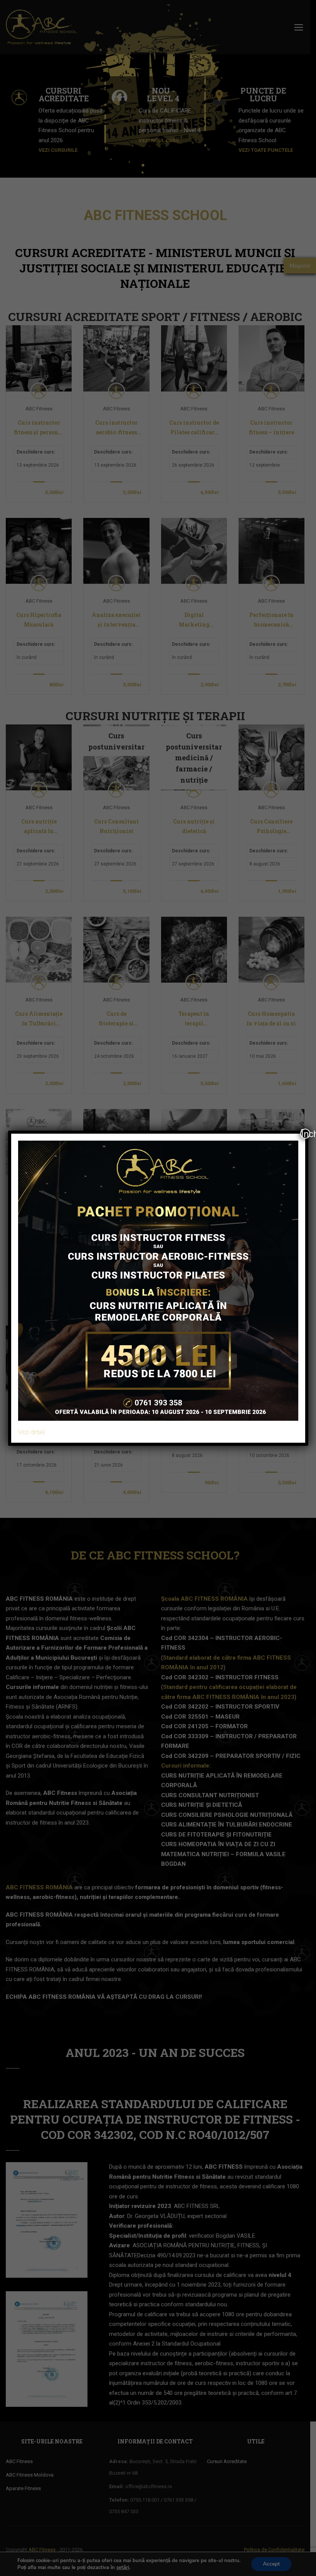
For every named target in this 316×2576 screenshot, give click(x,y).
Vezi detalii (32, 1432)
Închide (306, 1134)
